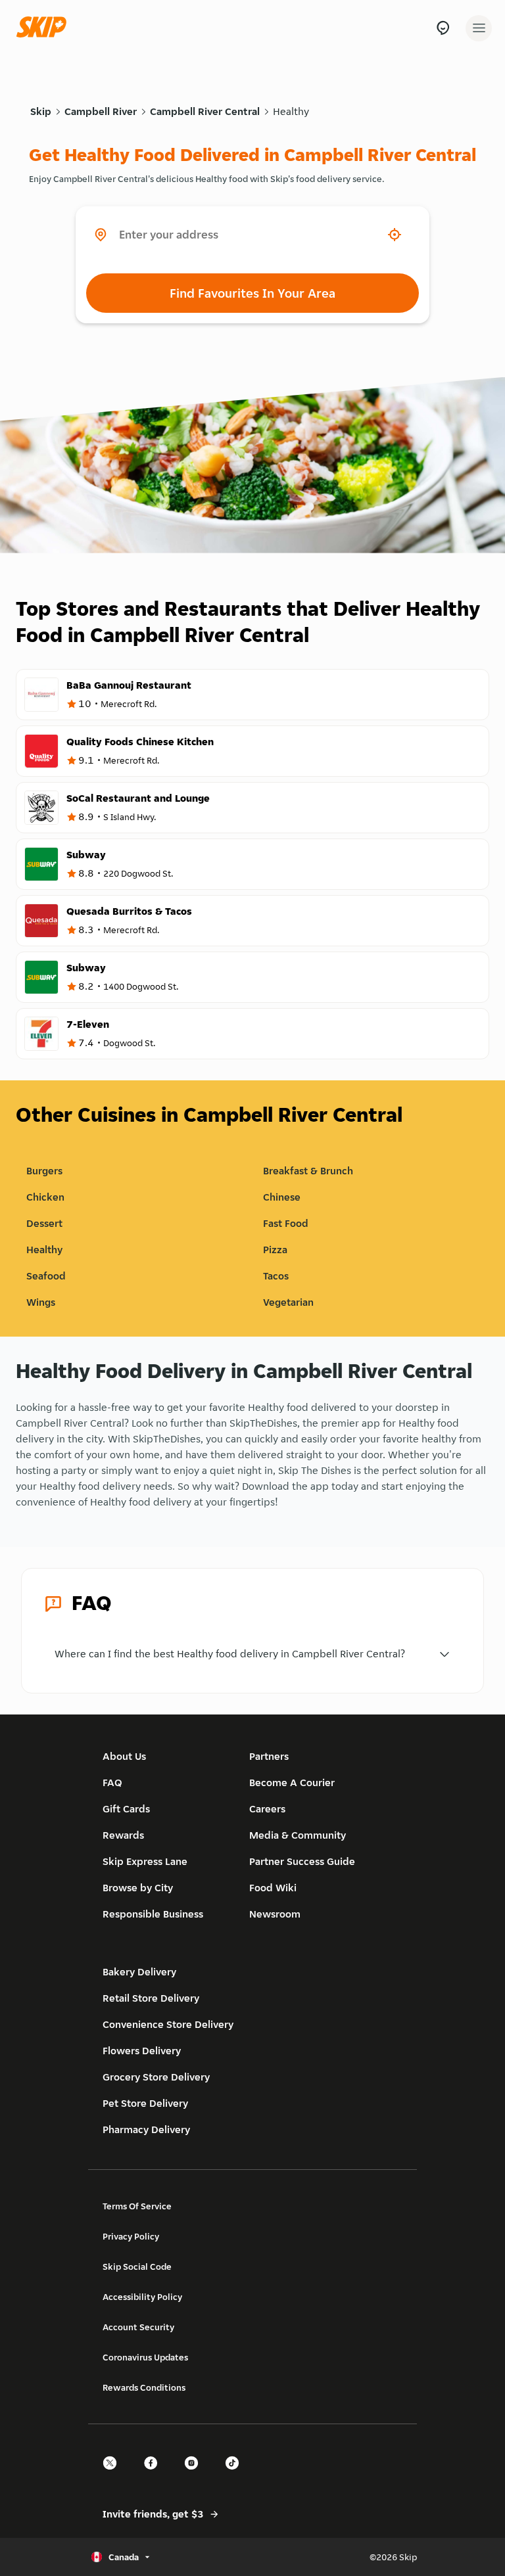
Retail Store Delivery (151, 1998)
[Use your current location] (395, 235)
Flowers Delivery (142, 2051)
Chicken (45, 1197)
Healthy (291, 111)
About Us (124, 1756)
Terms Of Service (137, 2206)
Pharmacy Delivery (146, 2129)
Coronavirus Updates (145, 2357)
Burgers (44, 1171)
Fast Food (286, 1223)
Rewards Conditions (144, 2387)
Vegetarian (288, 1302)
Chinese (282, 1197)
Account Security (138, 2327)
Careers (267, 1809)
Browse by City (138, 1888)
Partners (269, 1756)
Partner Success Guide (302, 1861)
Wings (41, 1302)
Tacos (276, 1276)
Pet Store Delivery (145, 2103)
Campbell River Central (205, 111)
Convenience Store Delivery (168, 2024)
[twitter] (114, 2474)
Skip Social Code (137, 2266)
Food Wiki (273, 1888)
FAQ (112, 1782)
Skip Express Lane (145, 1861)
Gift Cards (126, 1809)
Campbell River (101, 111)
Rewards (123, 1835)
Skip (41, 111)
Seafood (46, 1276)
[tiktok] (236, 2474)
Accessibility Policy (142, 2297)
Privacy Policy (131, 2236)
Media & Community (298, 1835)
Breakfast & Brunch (308, 1171)
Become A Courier (292, 1782)
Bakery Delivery (139, 1972)
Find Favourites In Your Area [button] (252, 293)
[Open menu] (479, 28)
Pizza (275, 1250)
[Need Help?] (443, 28)
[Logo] (45, 28)
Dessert (44, 1223)
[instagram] (195, 2474)
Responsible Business (153, 1914)
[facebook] (155, 2474)
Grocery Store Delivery (156, 2077)
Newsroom (275, 1914)
